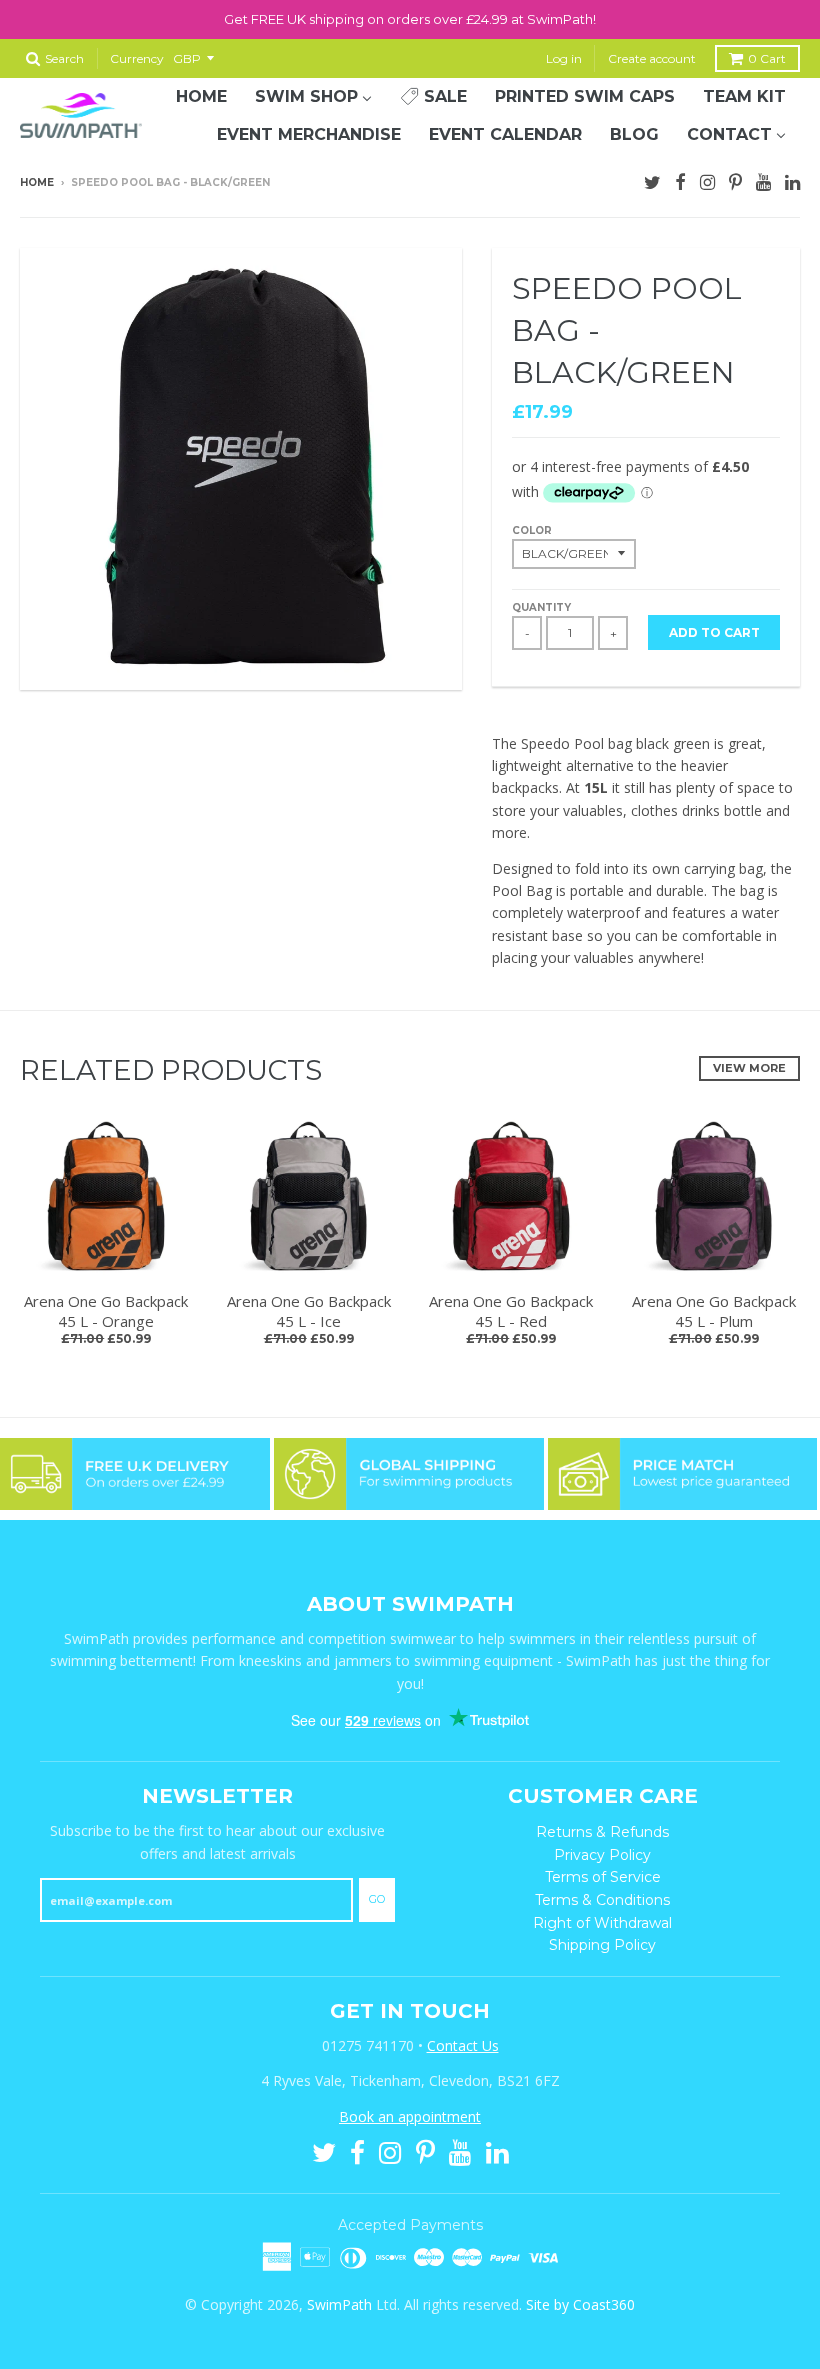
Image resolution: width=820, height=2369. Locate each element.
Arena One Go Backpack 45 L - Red (511, 1311)
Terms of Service (603, 1877)
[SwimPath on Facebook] (680, 180)
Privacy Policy (602, 1855)
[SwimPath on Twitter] (652, 180)
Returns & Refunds (602, 1832)
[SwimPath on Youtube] (763, 180)
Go (377, 1899)
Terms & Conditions (602, 1900)
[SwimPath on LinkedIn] (792, 180)
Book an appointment (410, 2116)
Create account (652, 58)
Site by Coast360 (580, 2304)
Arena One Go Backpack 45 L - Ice (309, 1311)
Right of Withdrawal (602, 1923)
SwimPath (339, 2304)
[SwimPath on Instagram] (707, 180)
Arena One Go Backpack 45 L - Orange (106, 1311)
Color (532, 530)
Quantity (541, 607)
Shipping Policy (602, 1945)
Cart (767, 58)
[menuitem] (201, 97)
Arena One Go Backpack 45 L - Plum (714, 1311)
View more (749, 1068)
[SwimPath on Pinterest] (735, 180)
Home (37, 182)
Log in (564, 58)
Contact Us (463, 2045)
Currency (137, 58)
